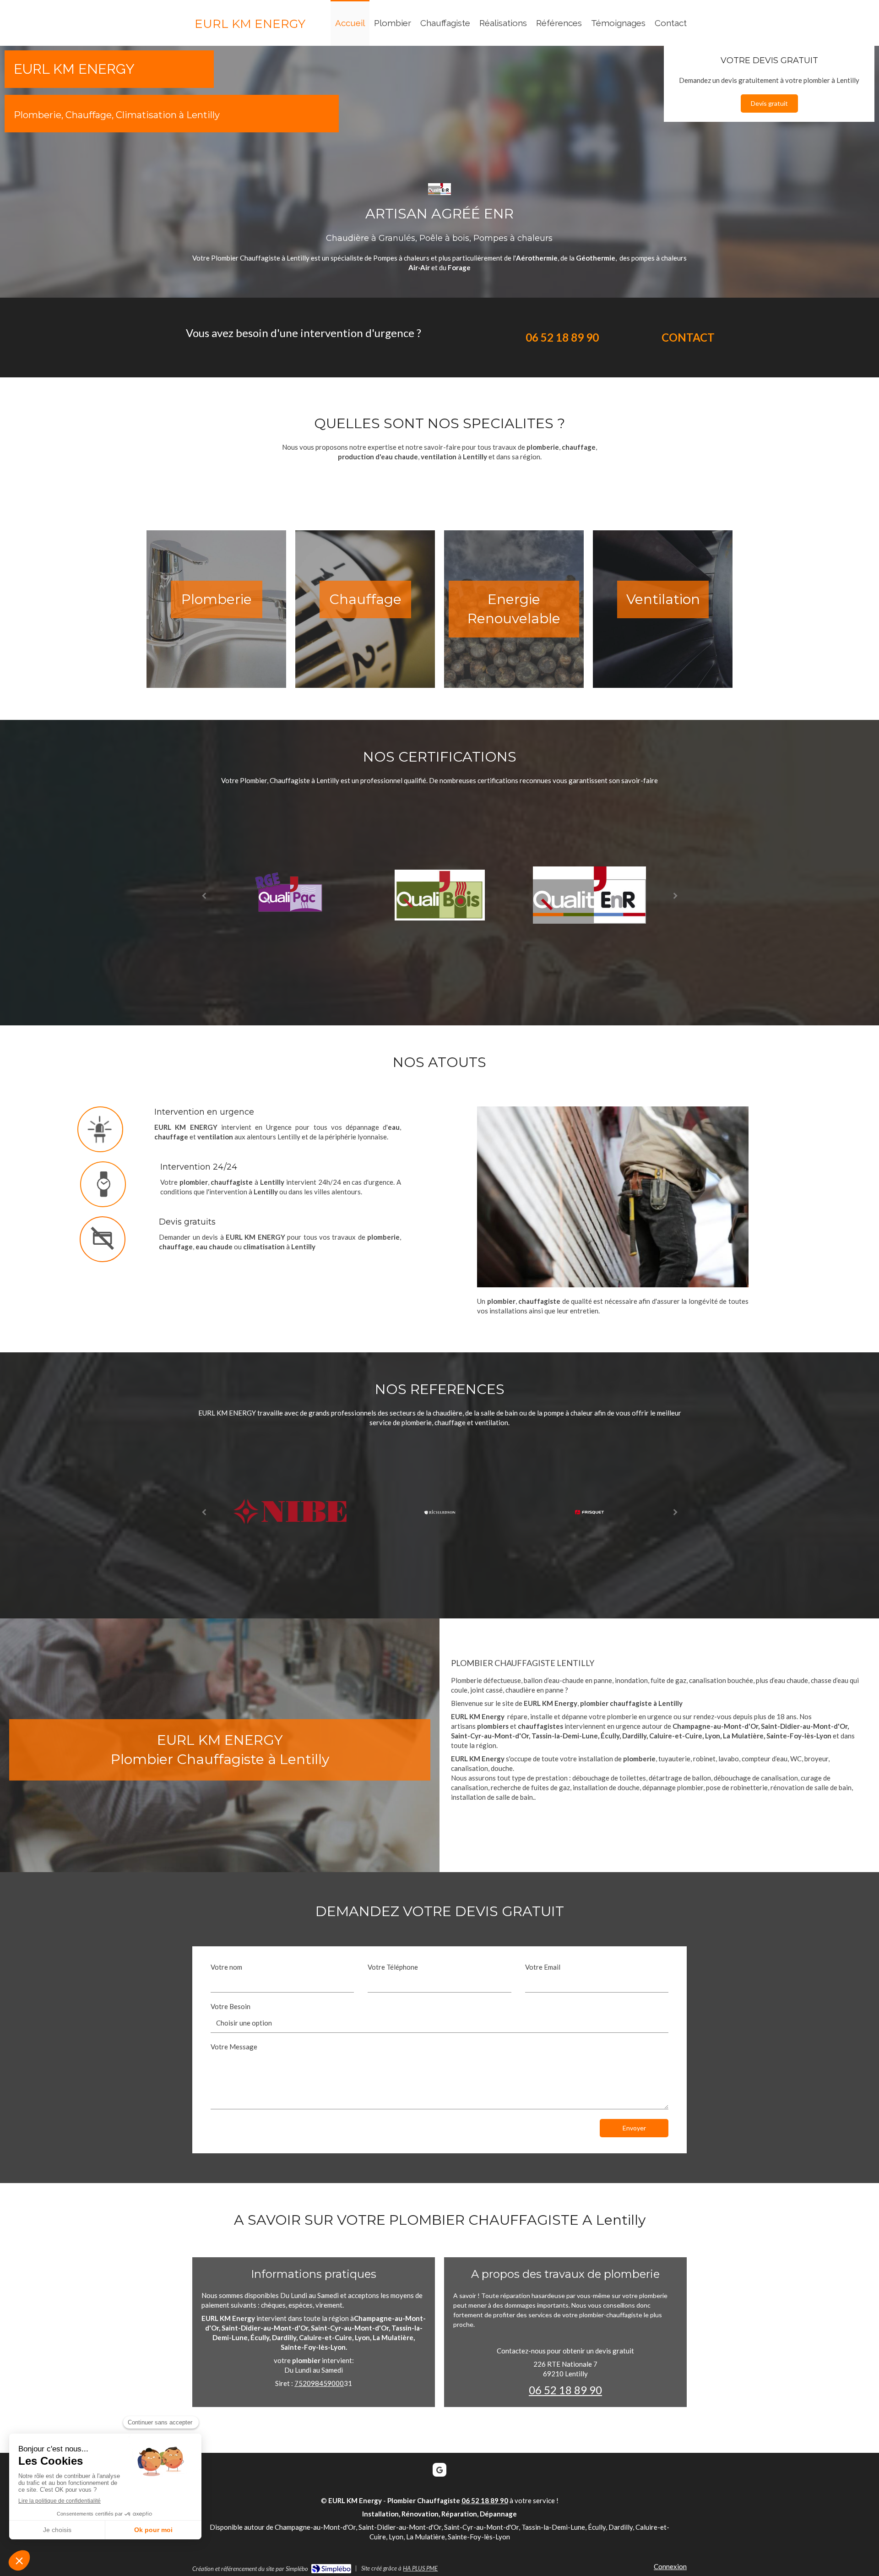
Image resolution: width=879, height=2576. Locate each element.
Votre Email (543, 1967)
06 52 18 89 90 (565, 2390)
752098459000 (319, 2383)
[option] (290, 895)
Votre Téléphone (393, 1967)
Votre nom (226, 1967)
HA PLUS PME (420, 2568)
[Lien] (290, 894)
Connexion (670, 2566)
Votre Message (234, 2047)
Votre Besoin (231, 2006)
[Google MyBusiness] (439, 2470)
